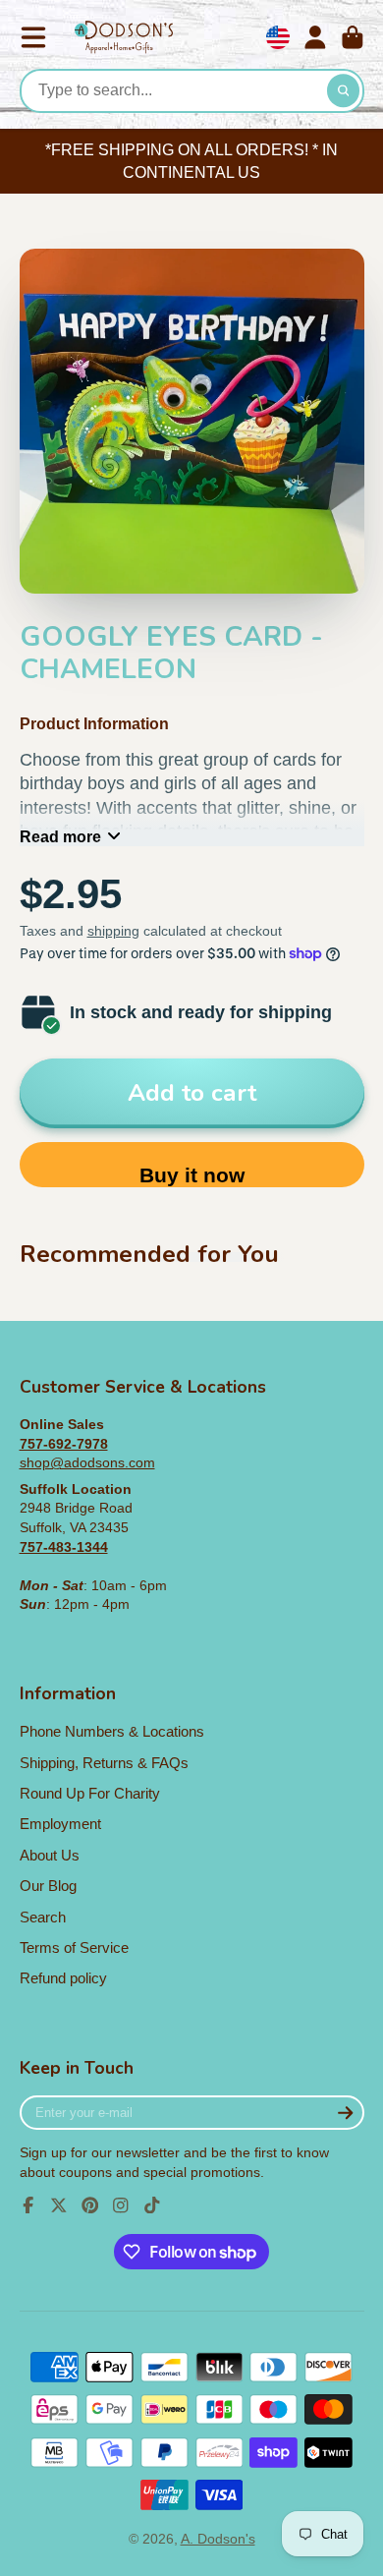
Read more (60, 836)
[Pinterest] (90, 2205)
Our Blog (48, 1886)
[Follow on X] (59, 2205)
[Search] (344, 91)
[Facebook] (28, 2205)
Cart (353, 37)
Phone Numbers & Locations (112, 1731)
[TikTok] (152, 2205)
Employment (60, 1824)
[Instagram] (121, 2205)
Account (315, 37)
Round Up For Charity (90, 1793)
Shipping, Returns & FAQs (104, 1763)
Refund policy (63, 1978)
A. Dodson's (218, 2539)
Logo (124, 38)
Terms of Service (74, 1947)
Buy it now (192, 1175)
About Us (50, 1855)
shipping (113, 931)
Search (43, 1917)
